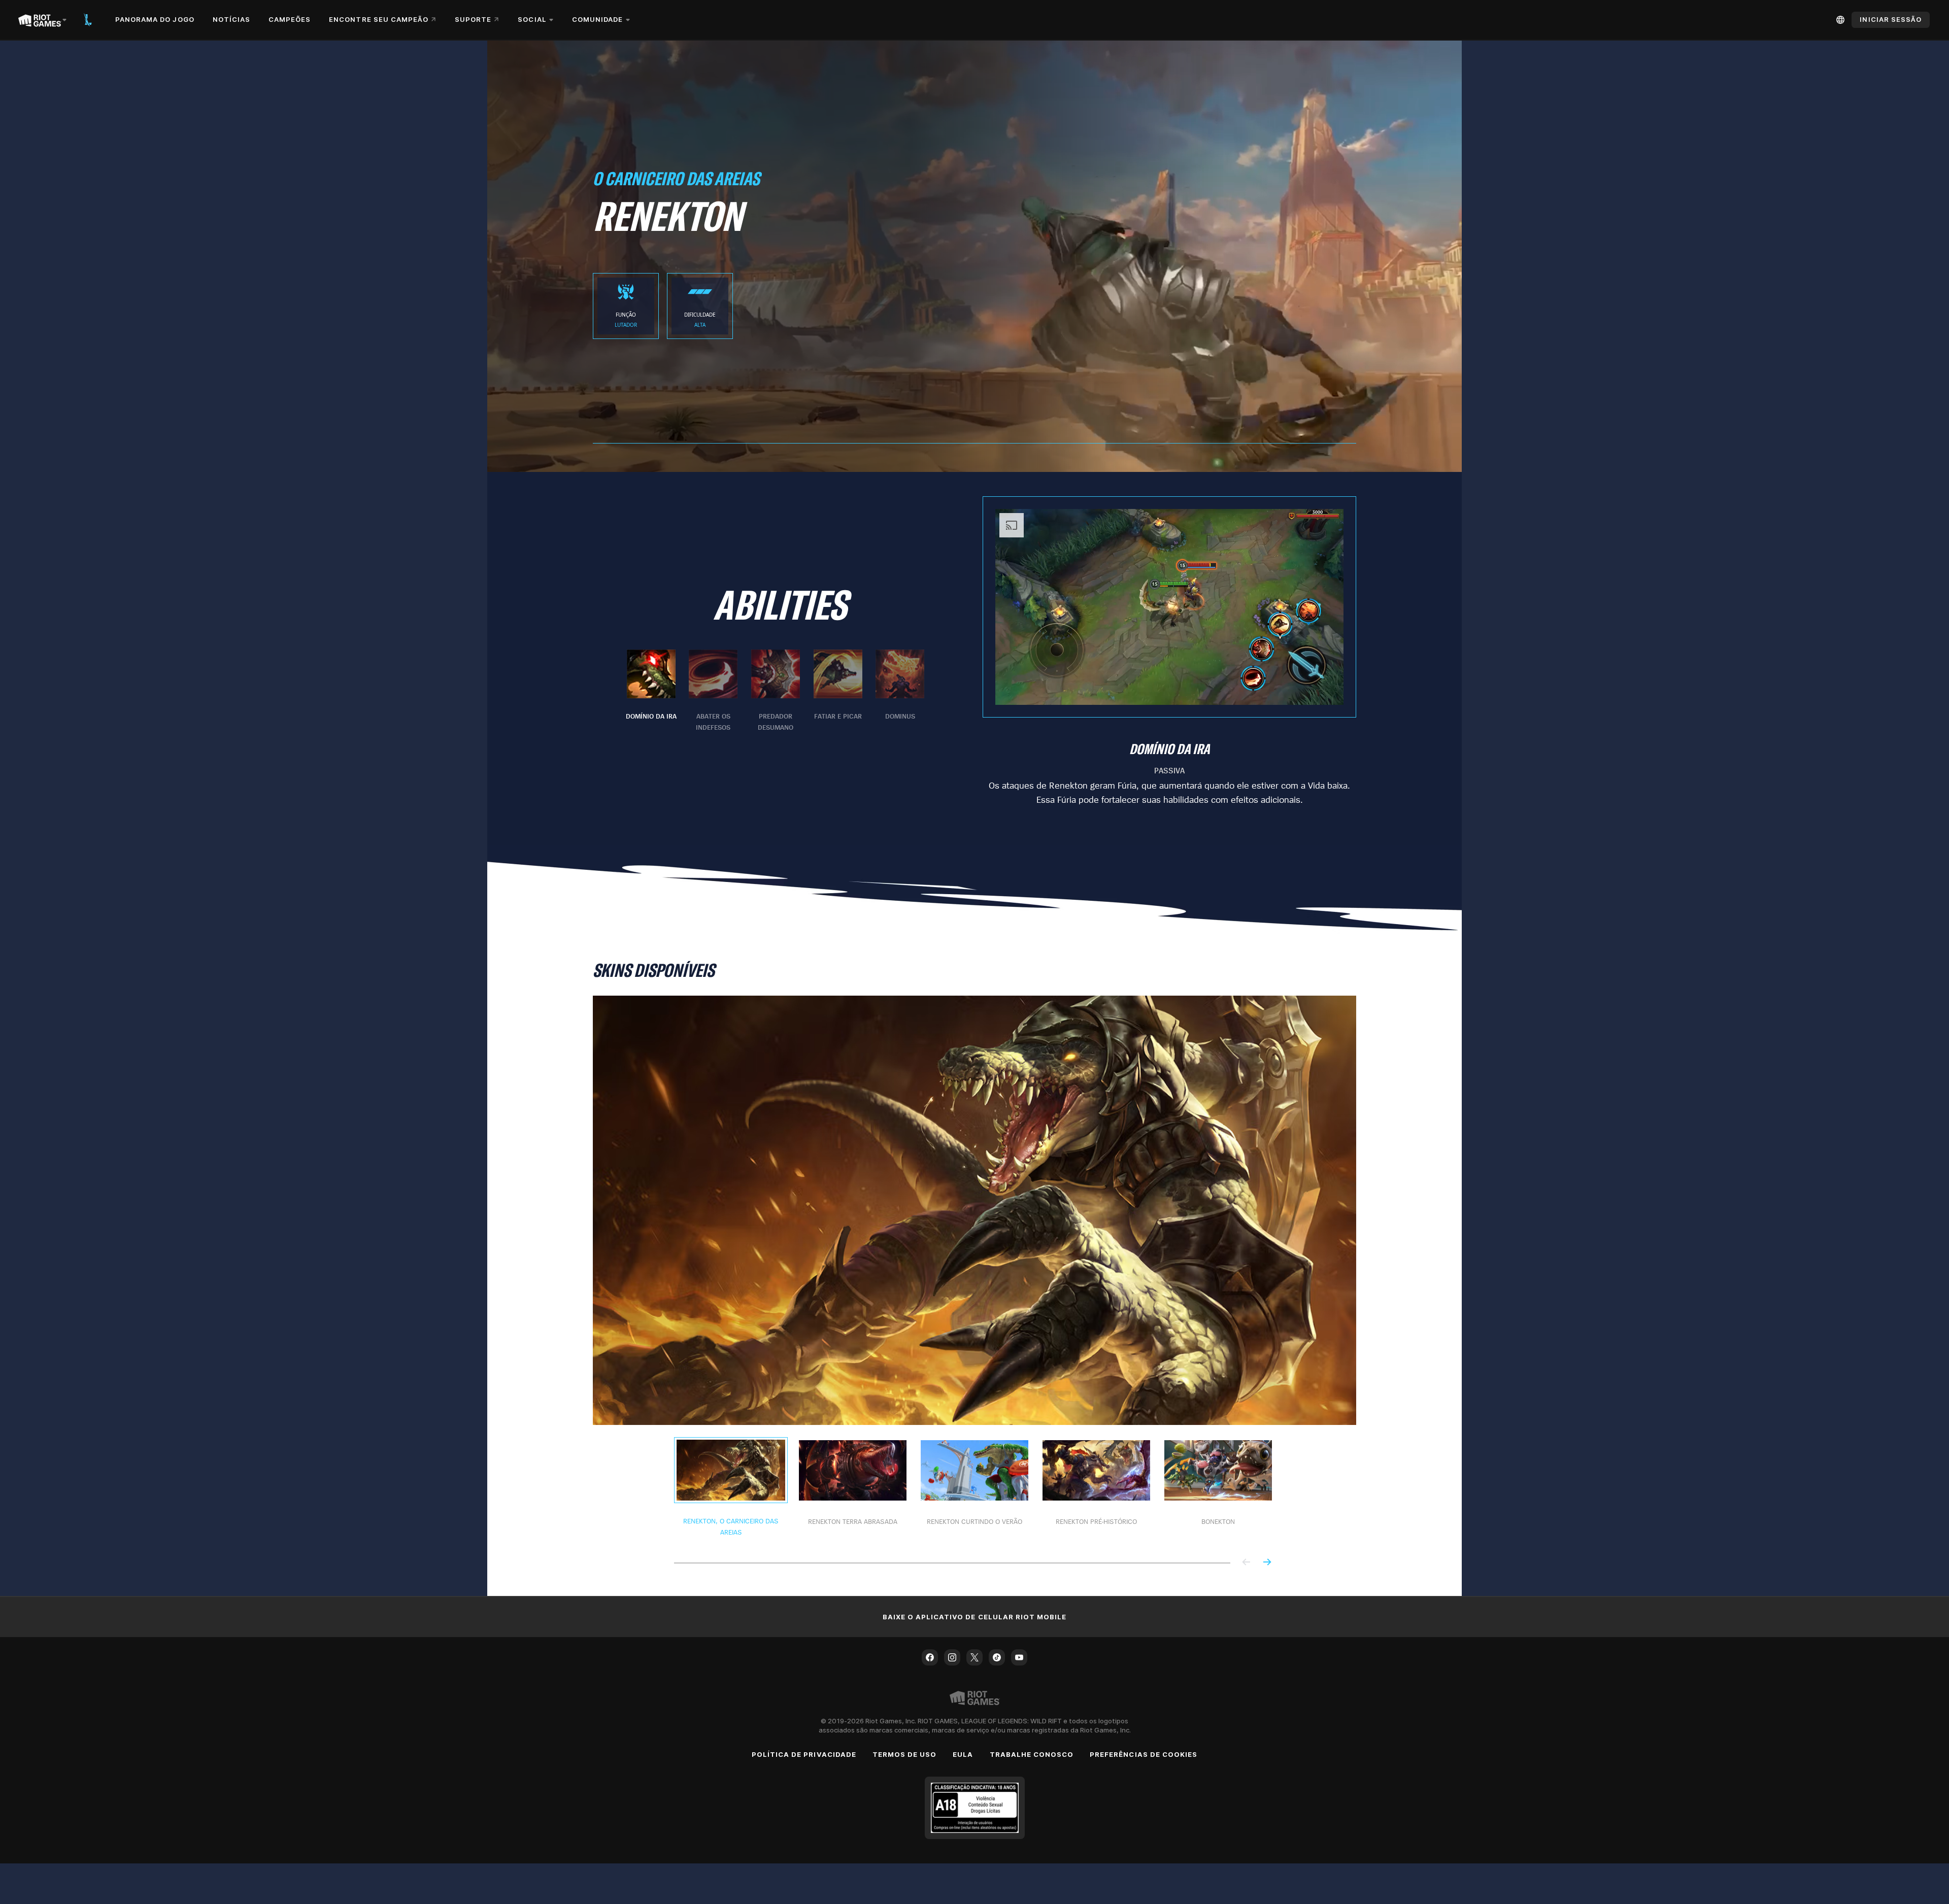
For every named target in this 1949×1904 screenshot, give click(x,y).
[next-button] (1267, 1563)
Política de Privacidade (804, 1754)
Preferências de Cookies (1144, 1754)
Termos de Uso (905, 1754)
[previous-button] (1247, 1563)
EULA (963, 1754)
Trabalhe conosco (1032, 1754)
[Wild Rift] (88, 20)
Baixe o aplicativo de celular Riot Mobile (975, 1617)
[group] (776, 691)
